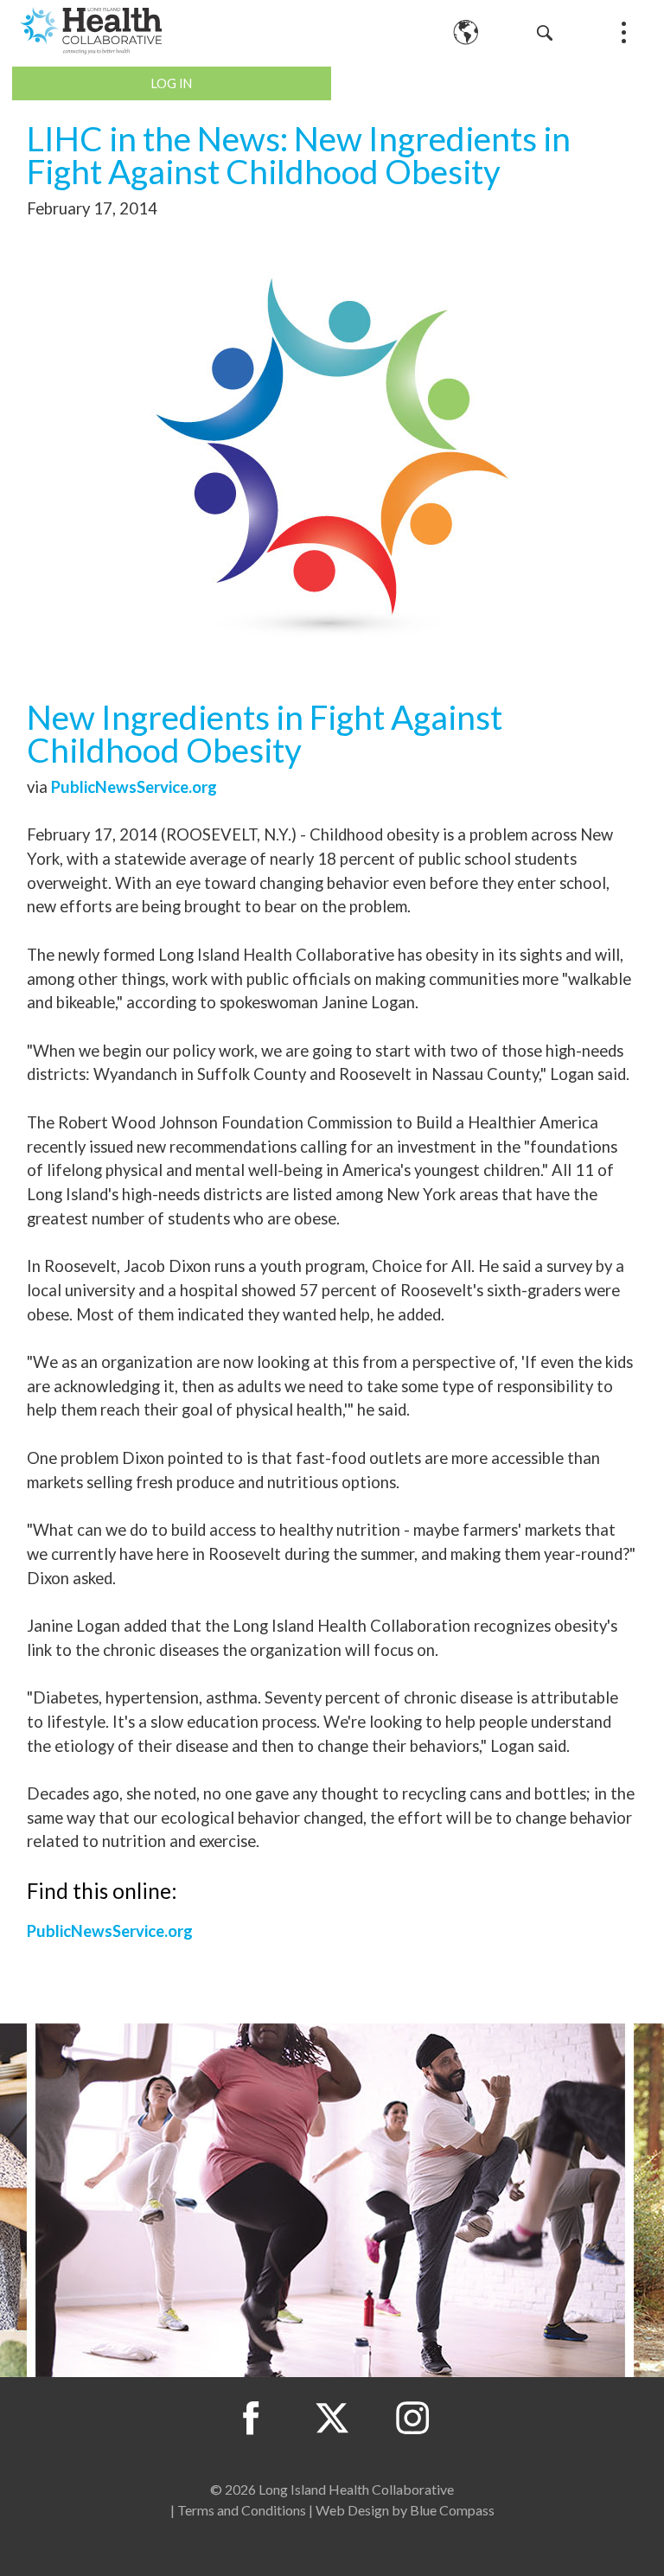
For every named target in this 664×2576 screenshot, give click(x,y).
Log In (172, 83)
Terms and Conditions (242, 2510)
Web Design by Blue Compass (405, 2510)
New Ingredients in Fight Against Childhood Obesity (265, 734)
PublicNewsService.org (134, 787)
